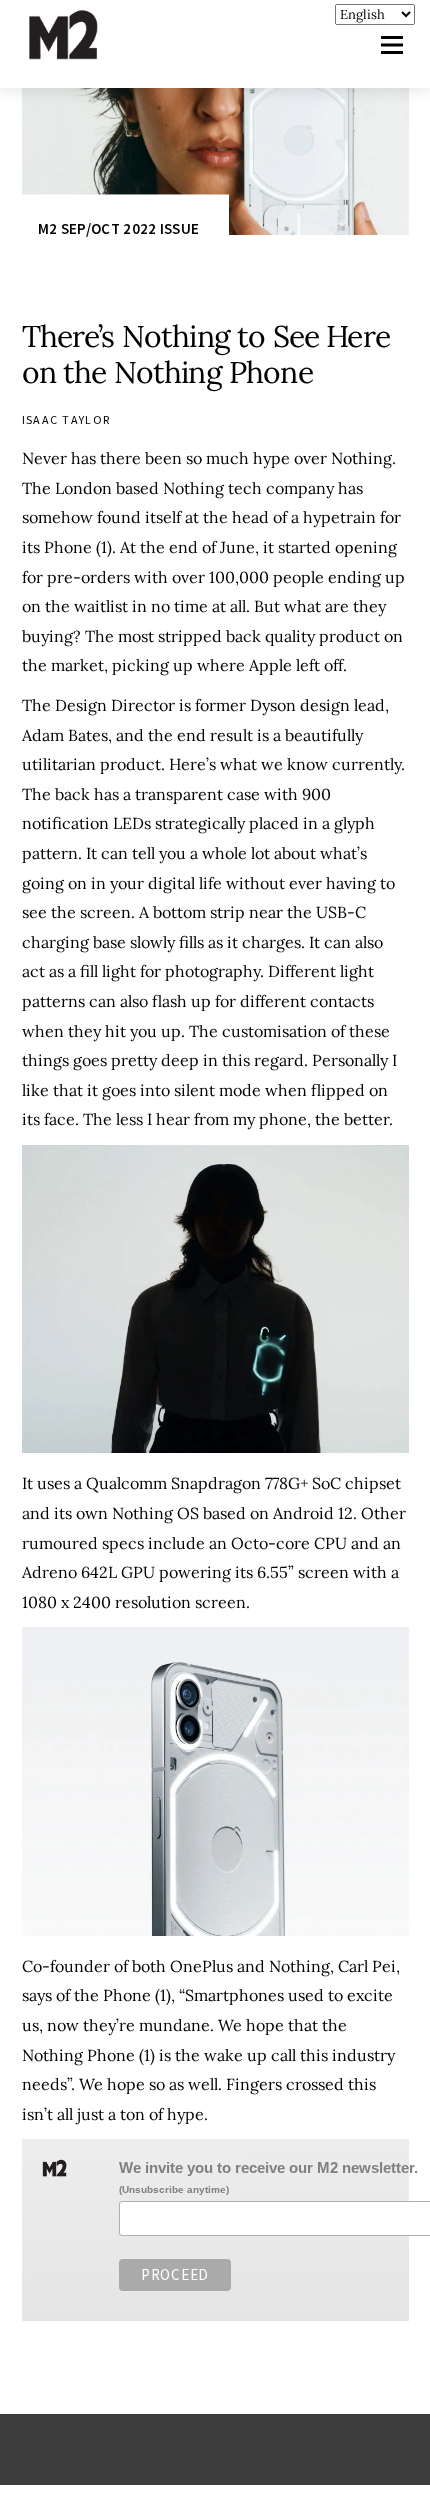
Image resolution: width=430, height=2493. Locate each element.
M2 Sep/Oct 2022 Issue (118, 228)
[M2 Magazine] (83, 50)
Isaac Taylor (66, 419)
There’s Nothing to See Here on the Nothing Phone (206, 354)
